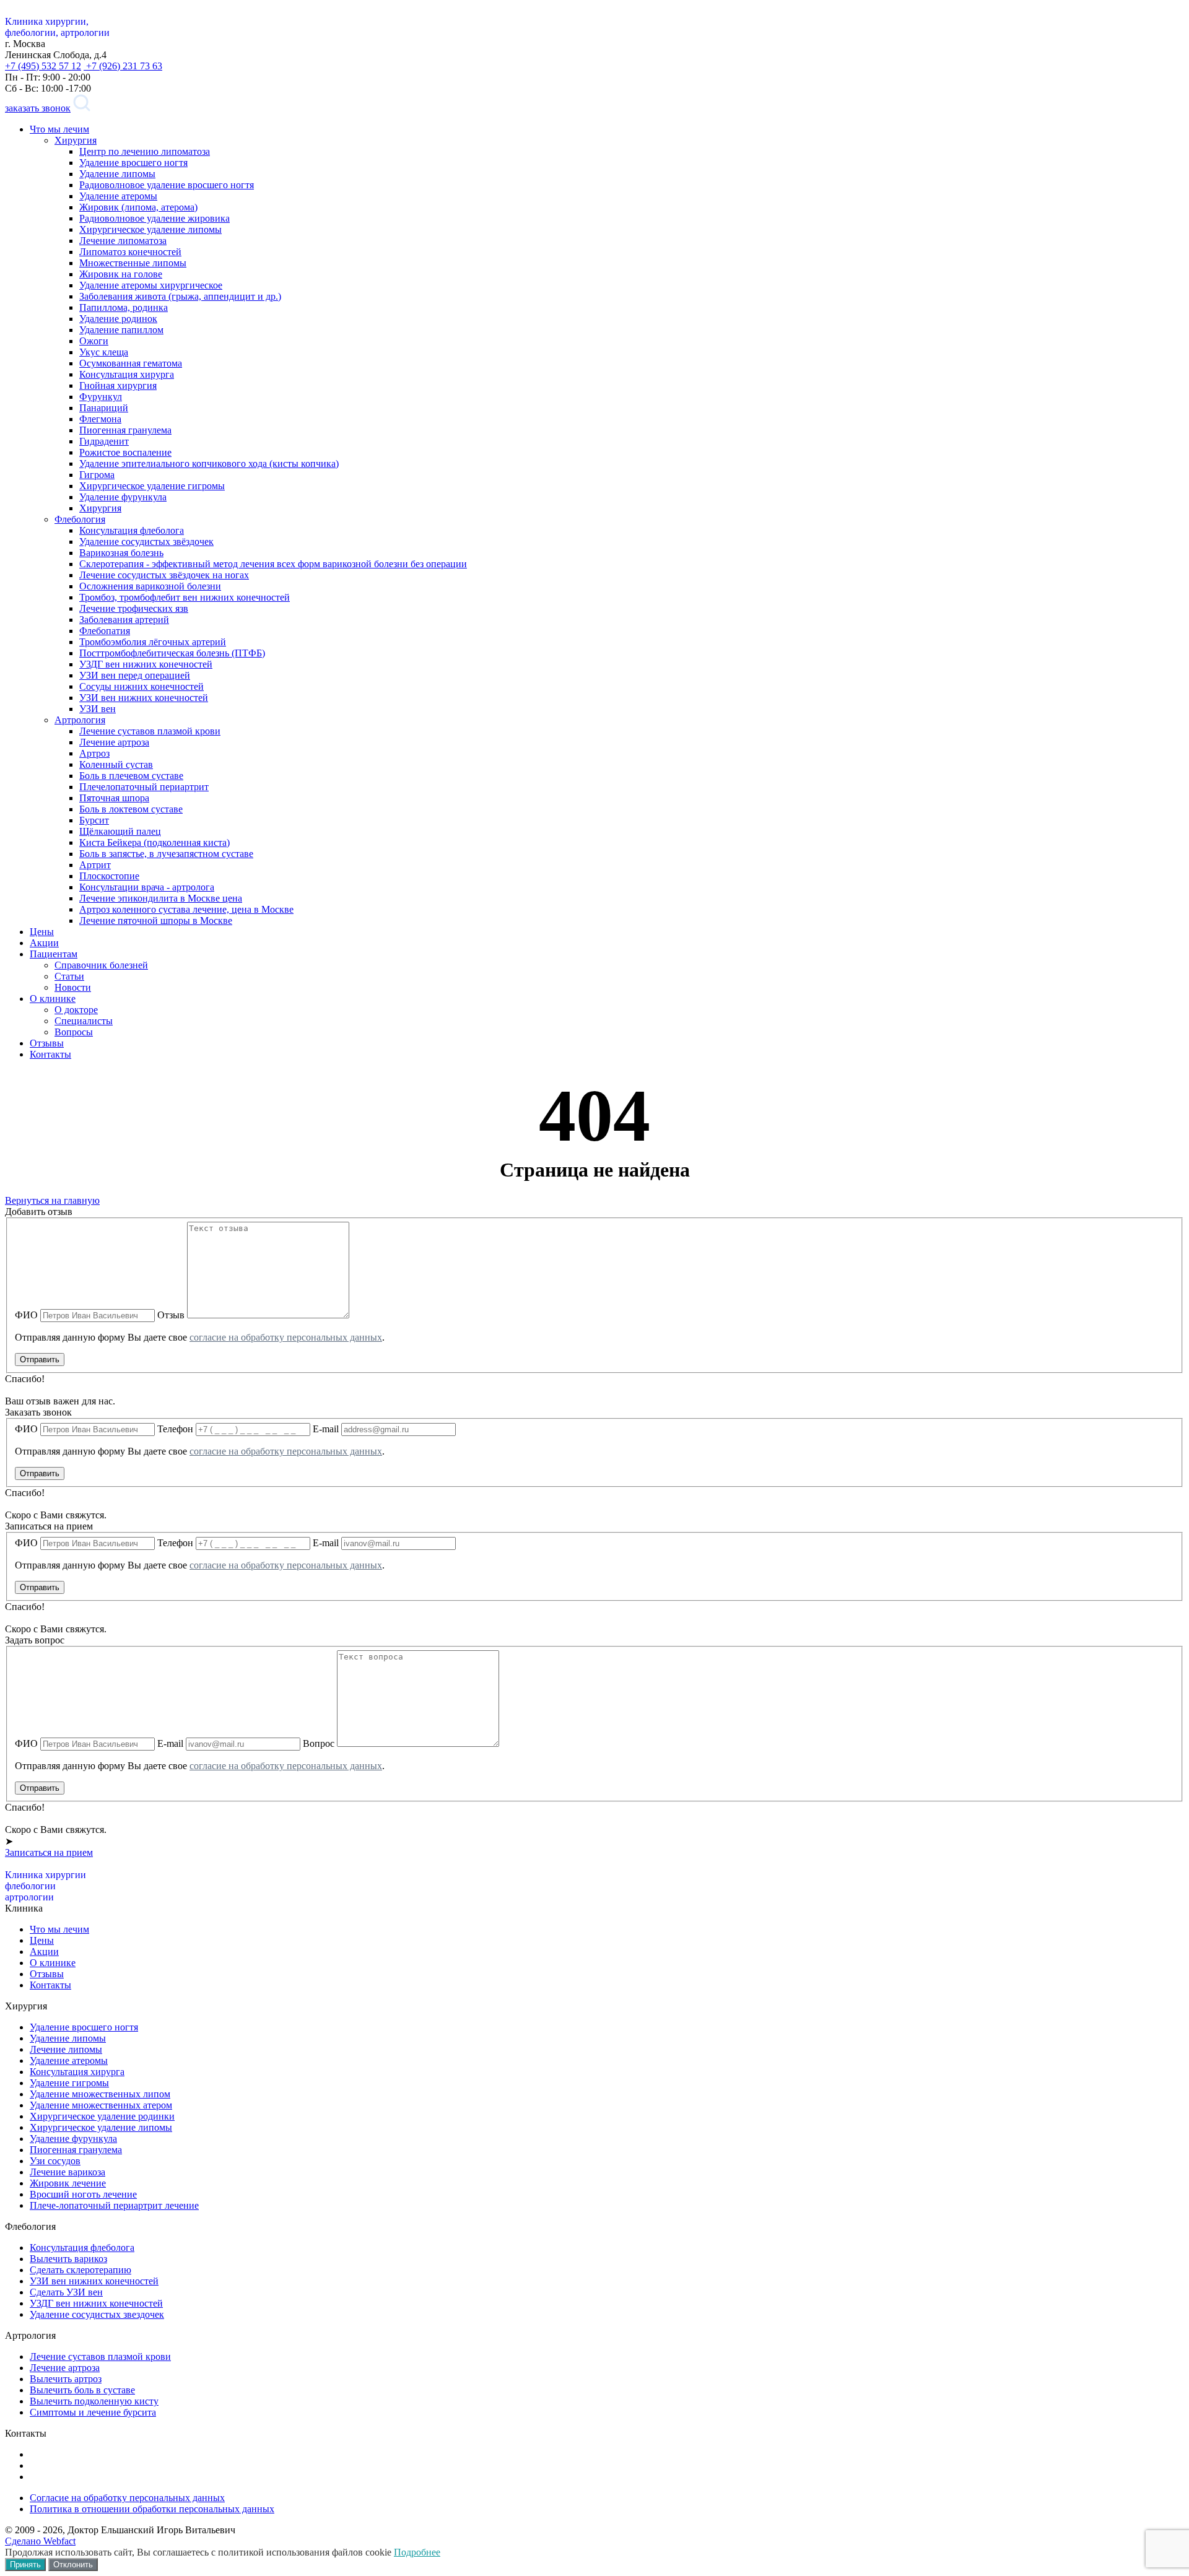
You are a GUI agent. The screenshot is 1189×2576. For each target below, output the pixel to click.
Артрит (95, 865)
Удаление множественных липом (100, 2094)
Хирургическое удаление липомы (150, 229)
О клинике (53, 999)
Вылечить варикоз (68, 2259)
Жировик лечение (68, 2183)
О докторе (76, 1010)
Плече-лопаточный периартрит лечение (114, 2205)
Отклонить (73, 2565)
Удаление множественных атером (101, 2105)
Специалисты (84, 1021)
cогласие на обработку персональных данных (286, 1337)
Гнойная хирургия (118, 385)
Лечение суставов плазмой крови (150, 731)
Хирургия (76, 140)
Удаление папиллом (121, 330)
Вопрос (319, 1743)
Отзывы (47, 1043)
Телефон (175, 1429)
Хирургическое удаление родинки (102, 2116)
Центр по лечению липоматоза (145, 151)
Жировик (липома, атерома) (138, 207)
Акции (44, 943)
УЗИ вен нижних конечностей (144, 698)
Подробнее (417, 2552)
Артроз (94, 753)
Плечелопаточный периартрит (144, 787)
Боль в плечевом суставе (131, 776)
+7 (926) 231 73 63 (123, 66)
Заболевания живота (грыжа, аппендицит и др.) (180, 296)
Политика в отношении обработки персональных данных (152, 2509)
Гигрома (97, 475)
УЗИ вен (98, 709)
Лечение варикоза (68, 2172)
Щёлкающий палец (120, 831)
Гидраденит (104, 441)
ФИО (26, 1315)
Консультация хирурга (127, 374)
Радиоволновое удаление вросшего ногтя (167, 185)
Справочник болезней (101, 965)
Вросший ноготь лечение (83, 2194)
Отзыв (171, 1315)
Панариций (104, 408)
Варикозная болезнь (121, 553)
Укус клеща (104, 352)
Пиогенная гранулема (125, 430)
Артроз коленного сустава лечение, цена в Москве (186, 909)
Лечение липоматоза (123, 241)
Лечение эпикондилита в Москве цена (161, 898)
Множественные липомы (133, 263)
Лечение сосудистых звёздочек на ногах (164, 575)
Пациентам (54, 954)
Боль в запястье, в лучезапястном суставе (166, 854)
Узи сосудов (55, 2161)
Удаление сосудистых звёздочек (146, 542)
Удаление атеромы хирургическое (151, 285)
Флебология (80, 519)
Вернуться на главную (52, 1200)
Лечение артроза (114, 742)
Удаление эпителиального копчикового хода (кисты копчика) (209, 463)
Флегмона (100, 419)
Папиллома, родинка (124, 307)
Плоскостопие (109, 876)
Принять (25, 2565)
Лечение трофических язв (134, 608)
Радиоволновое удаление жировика (155, 218)
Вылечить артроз (66, 2379)
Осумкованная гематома (131, 363)
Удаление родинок (118, 319)
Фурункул (101, 397)
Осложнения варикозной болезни (150, 586)
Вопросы (74, 1032)
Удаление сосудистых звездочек (97, 2314)
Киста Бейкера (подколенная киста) (155, 842)
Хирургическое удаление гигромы (152, 486)
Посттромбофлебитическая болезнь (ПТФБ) (172, 653)
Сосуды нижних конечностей (142, 686)
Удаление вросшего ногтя (133, 163)
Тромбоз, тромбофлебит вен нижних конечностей (185, 597)
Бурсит (94, 820)
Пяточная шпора (114, 798)
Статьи (69, 976)
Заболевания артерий (124, 620)
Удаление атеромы (118, 196)
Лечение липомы (66, 2049)
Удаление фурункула (123, 497)
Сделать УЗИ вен (66, 2292)
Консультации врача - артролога (147, 887)
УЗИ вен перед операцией (135, 675)
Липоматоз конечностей (130, 252)
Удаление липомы (117, 174)
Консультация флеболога (132, 530)
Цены (42, 932)
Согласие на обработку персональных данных (127, 2498)
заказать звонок (38, 108)
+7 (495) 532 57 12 (43, 66)
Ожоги (94, 341)
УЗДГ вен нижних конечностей (146, 664)
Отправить (40, 1360)
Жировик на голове (121, 274)
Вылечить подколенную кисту (94, 2401)
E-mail (326, 1429)
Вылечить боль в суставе (82, 2390)
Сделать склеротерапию (81, 2270)
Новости (73, 987)
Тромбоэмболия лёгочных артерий (153, 642)
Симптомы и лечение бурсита (93, 2412)
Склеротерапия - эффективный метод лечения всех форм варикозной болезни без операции (273, 564)
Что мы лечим (59, 129)
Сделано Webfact (40, 2541)
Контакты (50, 1054)
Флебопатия (105, 631)
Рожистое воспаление (125, 452)
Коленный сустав (116, 764)
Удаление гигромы (69, 2083)
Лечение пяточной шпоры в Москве (156, 920)
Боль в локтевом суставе (131, 809)
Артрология (80, 720)
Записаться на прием (49, 1852)
